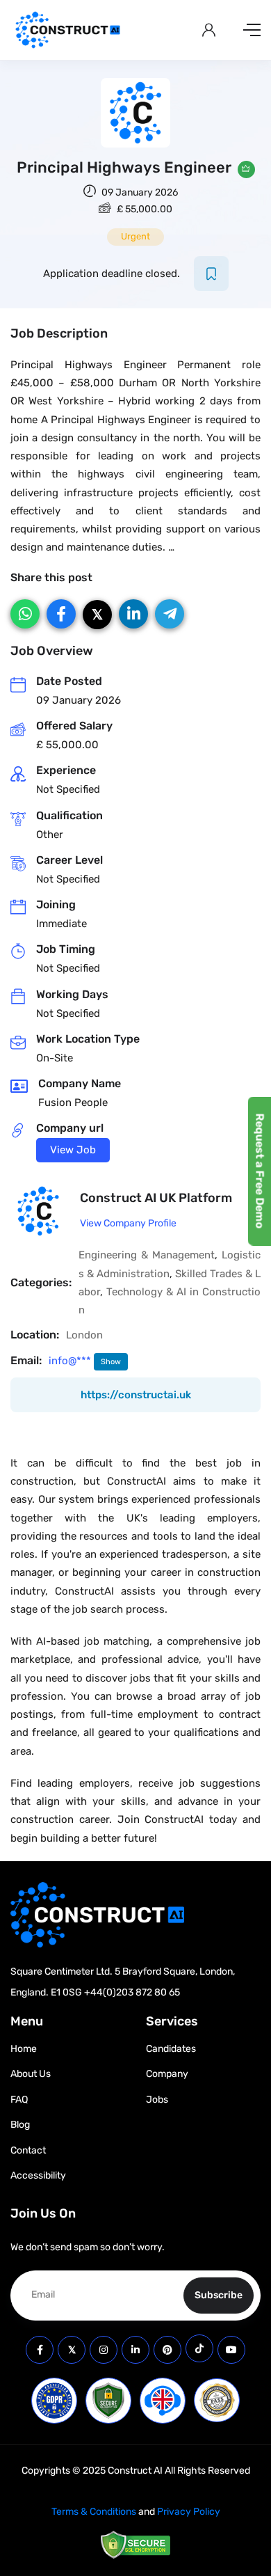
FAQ (19, 2100)
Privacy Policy (189, 2512)
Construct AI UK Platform (156, 1198)
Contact (28, 2150)
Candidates (171, 2049)
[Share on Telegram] (170, 614)
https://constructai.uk (136, 1395)
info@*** (71, 1361)
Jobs (157, 2100)
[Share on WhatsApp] (25, 614)
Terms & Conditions (94, 2512)
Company (167, 2074)
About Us (31, 2074)
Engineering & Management (147, 1255)
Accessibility (38, 2175)
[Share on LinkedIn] (133, 614)
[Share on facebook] (61, 614)
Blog (20, 2125)
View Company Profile (128, 1223)
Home (24, 2049)
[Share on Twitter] (97, 615)
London (84, 1335)
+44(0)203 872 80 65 (132, 1992)
